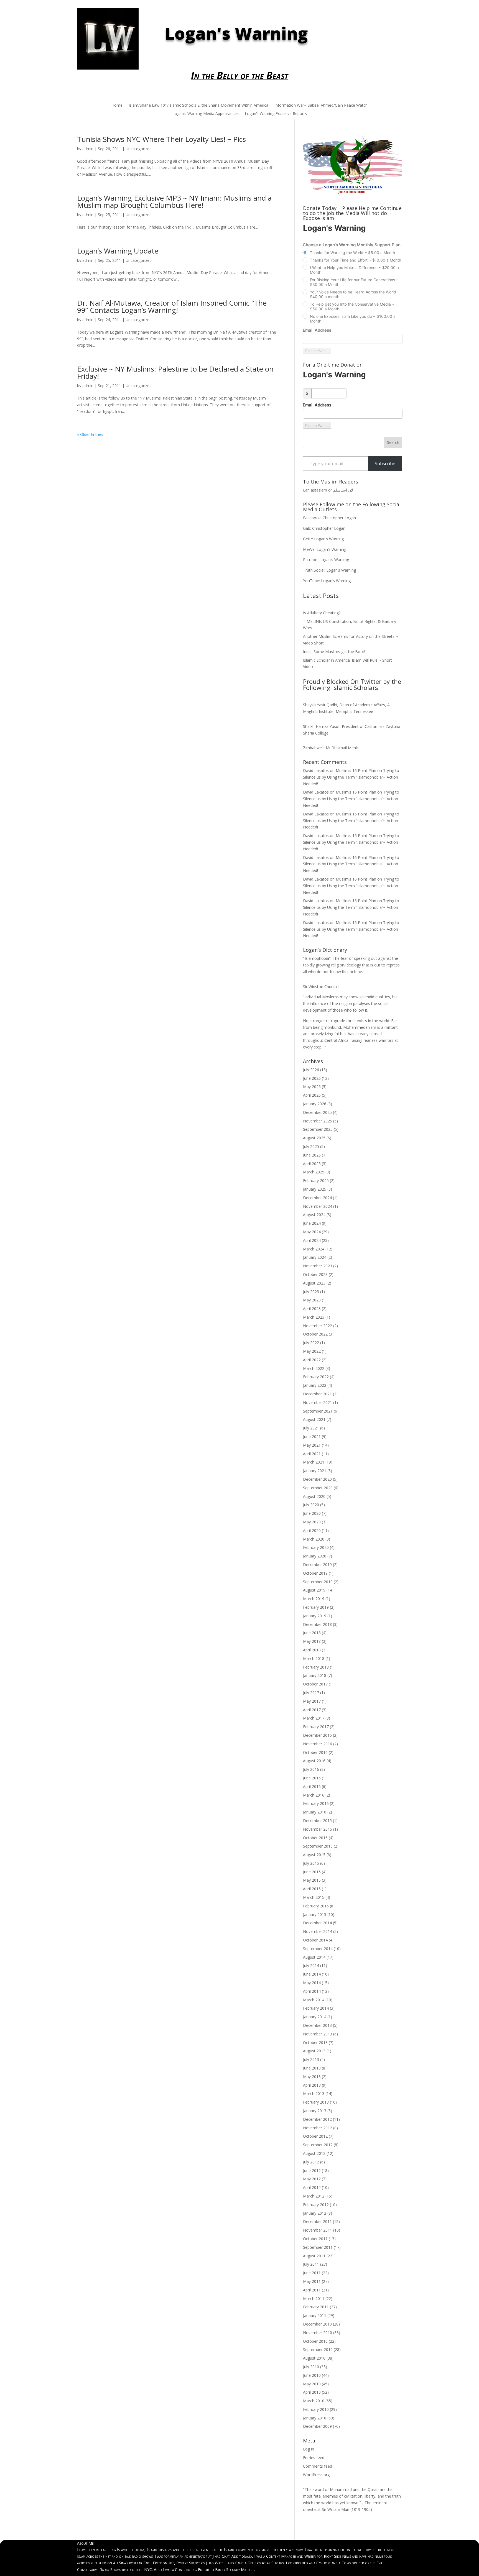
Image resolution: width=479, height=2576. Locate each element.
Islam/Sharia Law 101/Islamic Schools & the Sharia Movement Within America (198, 106)
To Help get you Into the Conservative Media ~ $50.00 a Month (352, 306)
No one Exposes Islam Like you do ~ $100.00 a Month (353, 319)
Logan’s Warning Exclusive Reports (276, 114)
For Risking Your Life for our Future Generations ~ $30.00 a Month (354, 282)
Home (117, 106)
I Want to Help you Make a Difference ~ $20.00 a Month (354, 270)
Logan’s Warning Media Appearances (206, 114)
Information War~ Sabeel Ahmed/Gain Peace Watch (321, 106)
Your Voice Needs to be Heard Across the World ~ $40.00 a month (355, 294)
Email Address (317, 330)
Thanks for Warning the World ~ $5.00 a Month (352, 253)
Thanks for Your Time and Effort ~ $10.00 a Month (356, 260)
